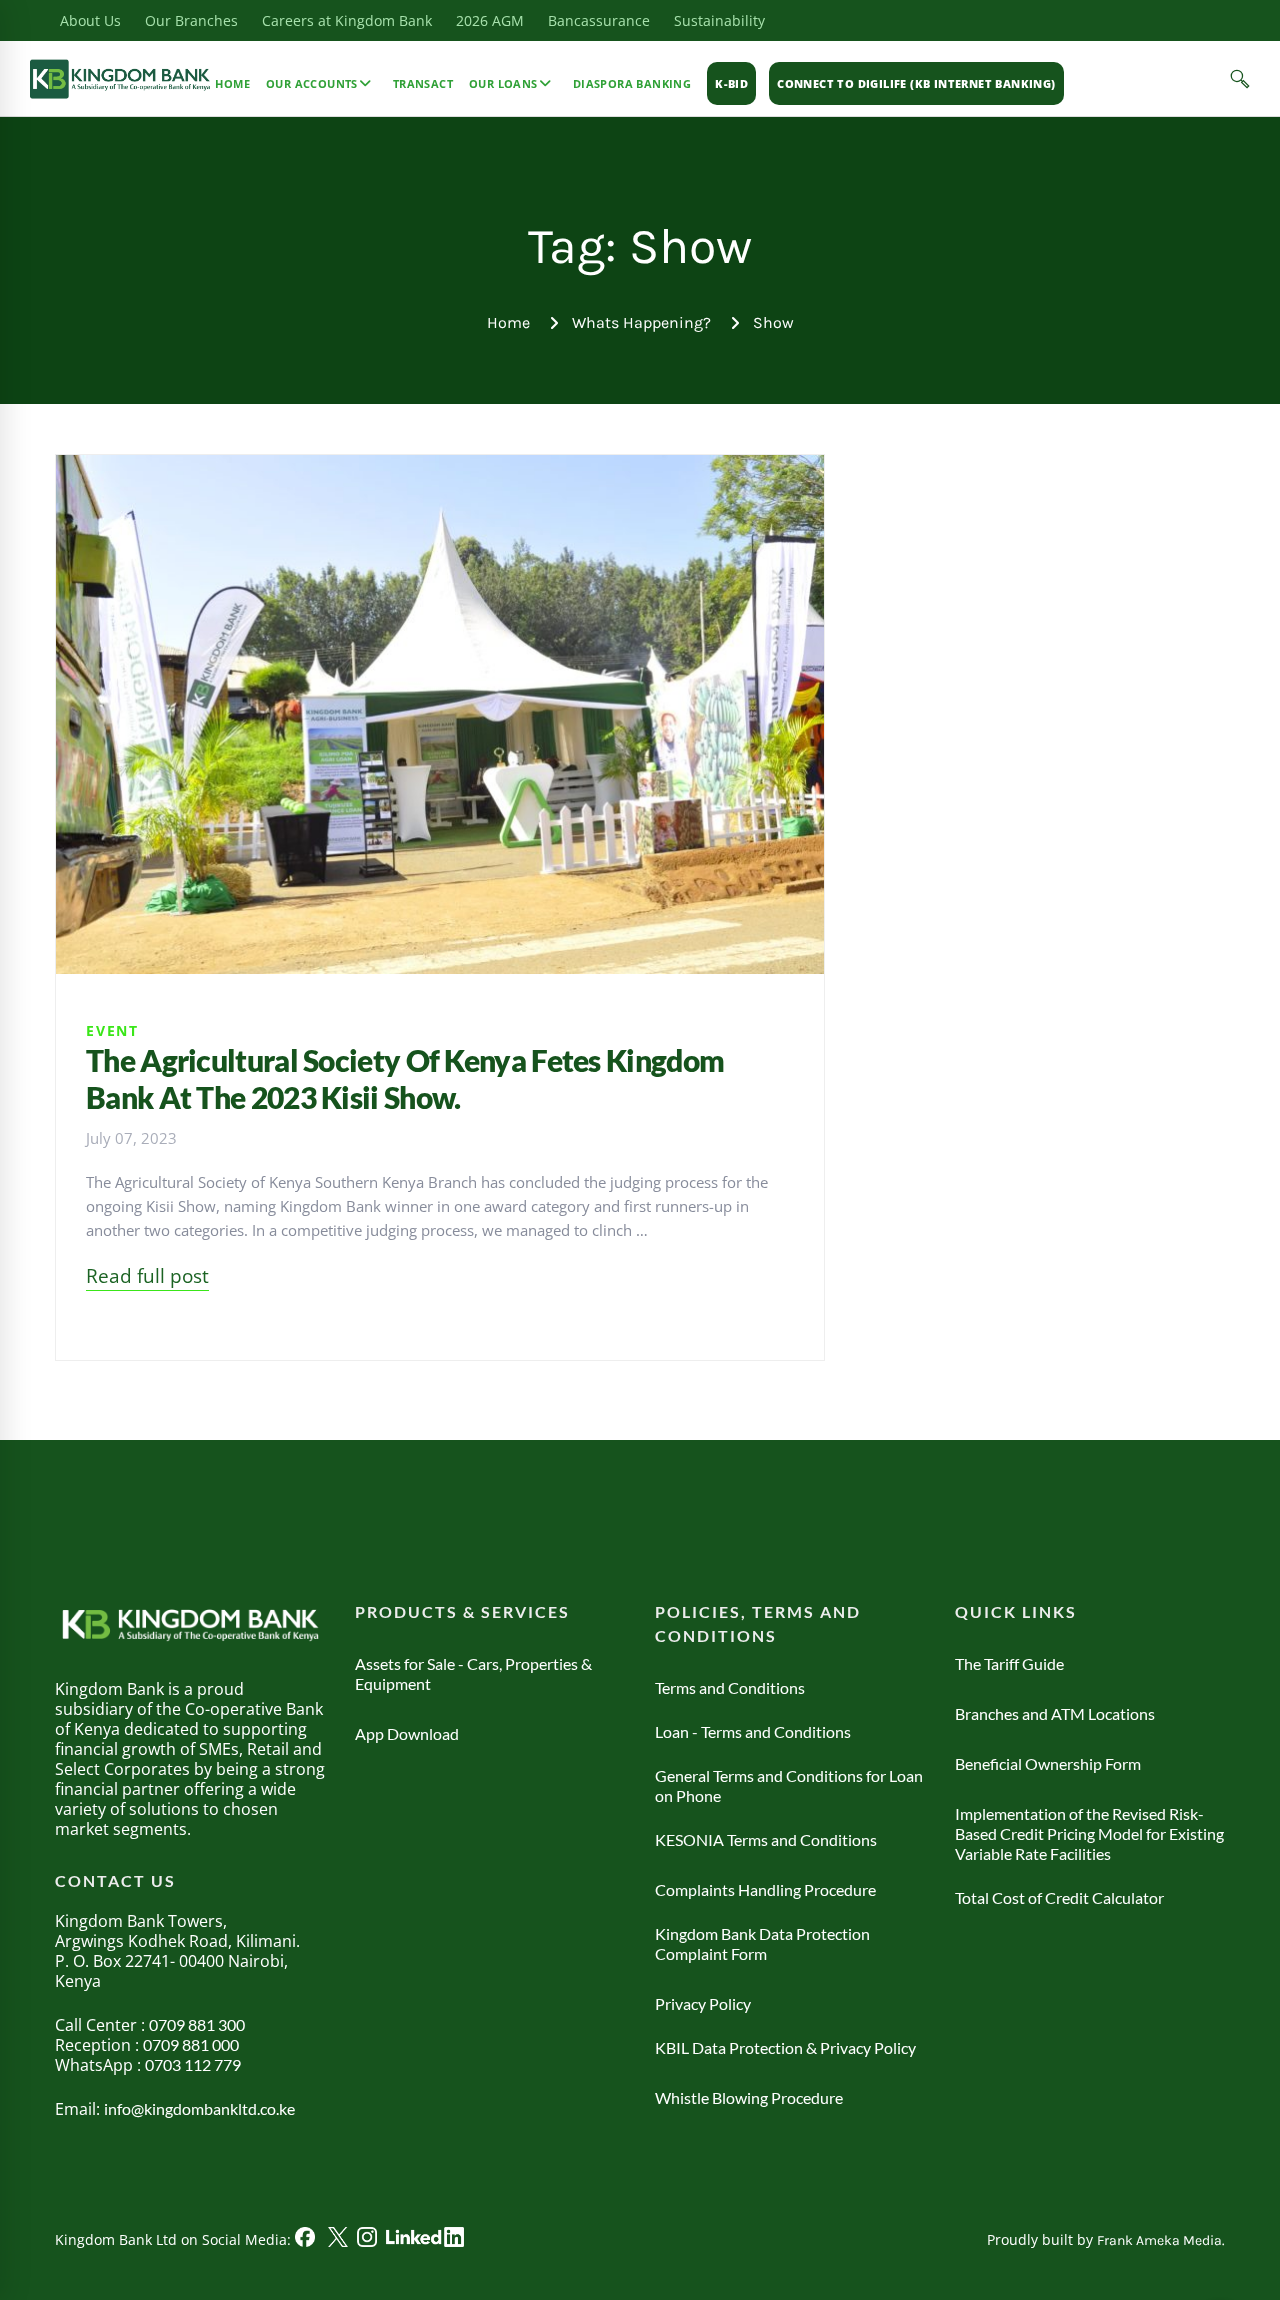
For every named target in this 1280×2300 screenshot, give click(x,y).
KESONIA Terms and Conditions (766, 1839)
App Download (407, 1733)
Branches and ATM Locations (1055, 1713)
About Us (90, 20)
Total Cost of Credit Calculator (1059, 1897)
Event (112, 1030)
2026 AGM (490, 20)
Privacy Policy (703, 2003)
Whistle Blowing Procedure (749, 2097)
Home (508, 322)
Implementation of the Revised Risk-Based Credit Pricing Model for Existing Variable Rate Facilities (1089, 1833)
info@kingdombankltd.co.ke (199, 2108)
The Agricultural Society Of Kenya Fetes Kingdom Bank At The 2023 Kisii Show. (405, 1078)
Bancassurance (599, 20)
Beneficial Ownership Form (1048, 1763)
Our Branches (191, 20)
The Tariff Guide (1009, 1663)
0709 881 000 (191, 2044)
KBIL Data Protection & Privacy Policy (785, 2047)
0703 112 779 (193, 2064)
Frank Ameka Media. (1161, 2240)
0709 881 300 (197, 2024)
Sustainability (719, 20)
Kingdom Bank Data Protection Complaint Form (762, 1943)
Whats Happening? (641, 322)
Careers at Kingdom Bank (347, 20)
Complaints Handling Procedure (765, 1889)
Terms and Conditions (730, 1687)
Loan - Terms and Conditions (753, 1731)
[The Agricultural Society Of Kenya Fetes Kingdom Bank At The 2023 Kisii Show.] (440, 467)
